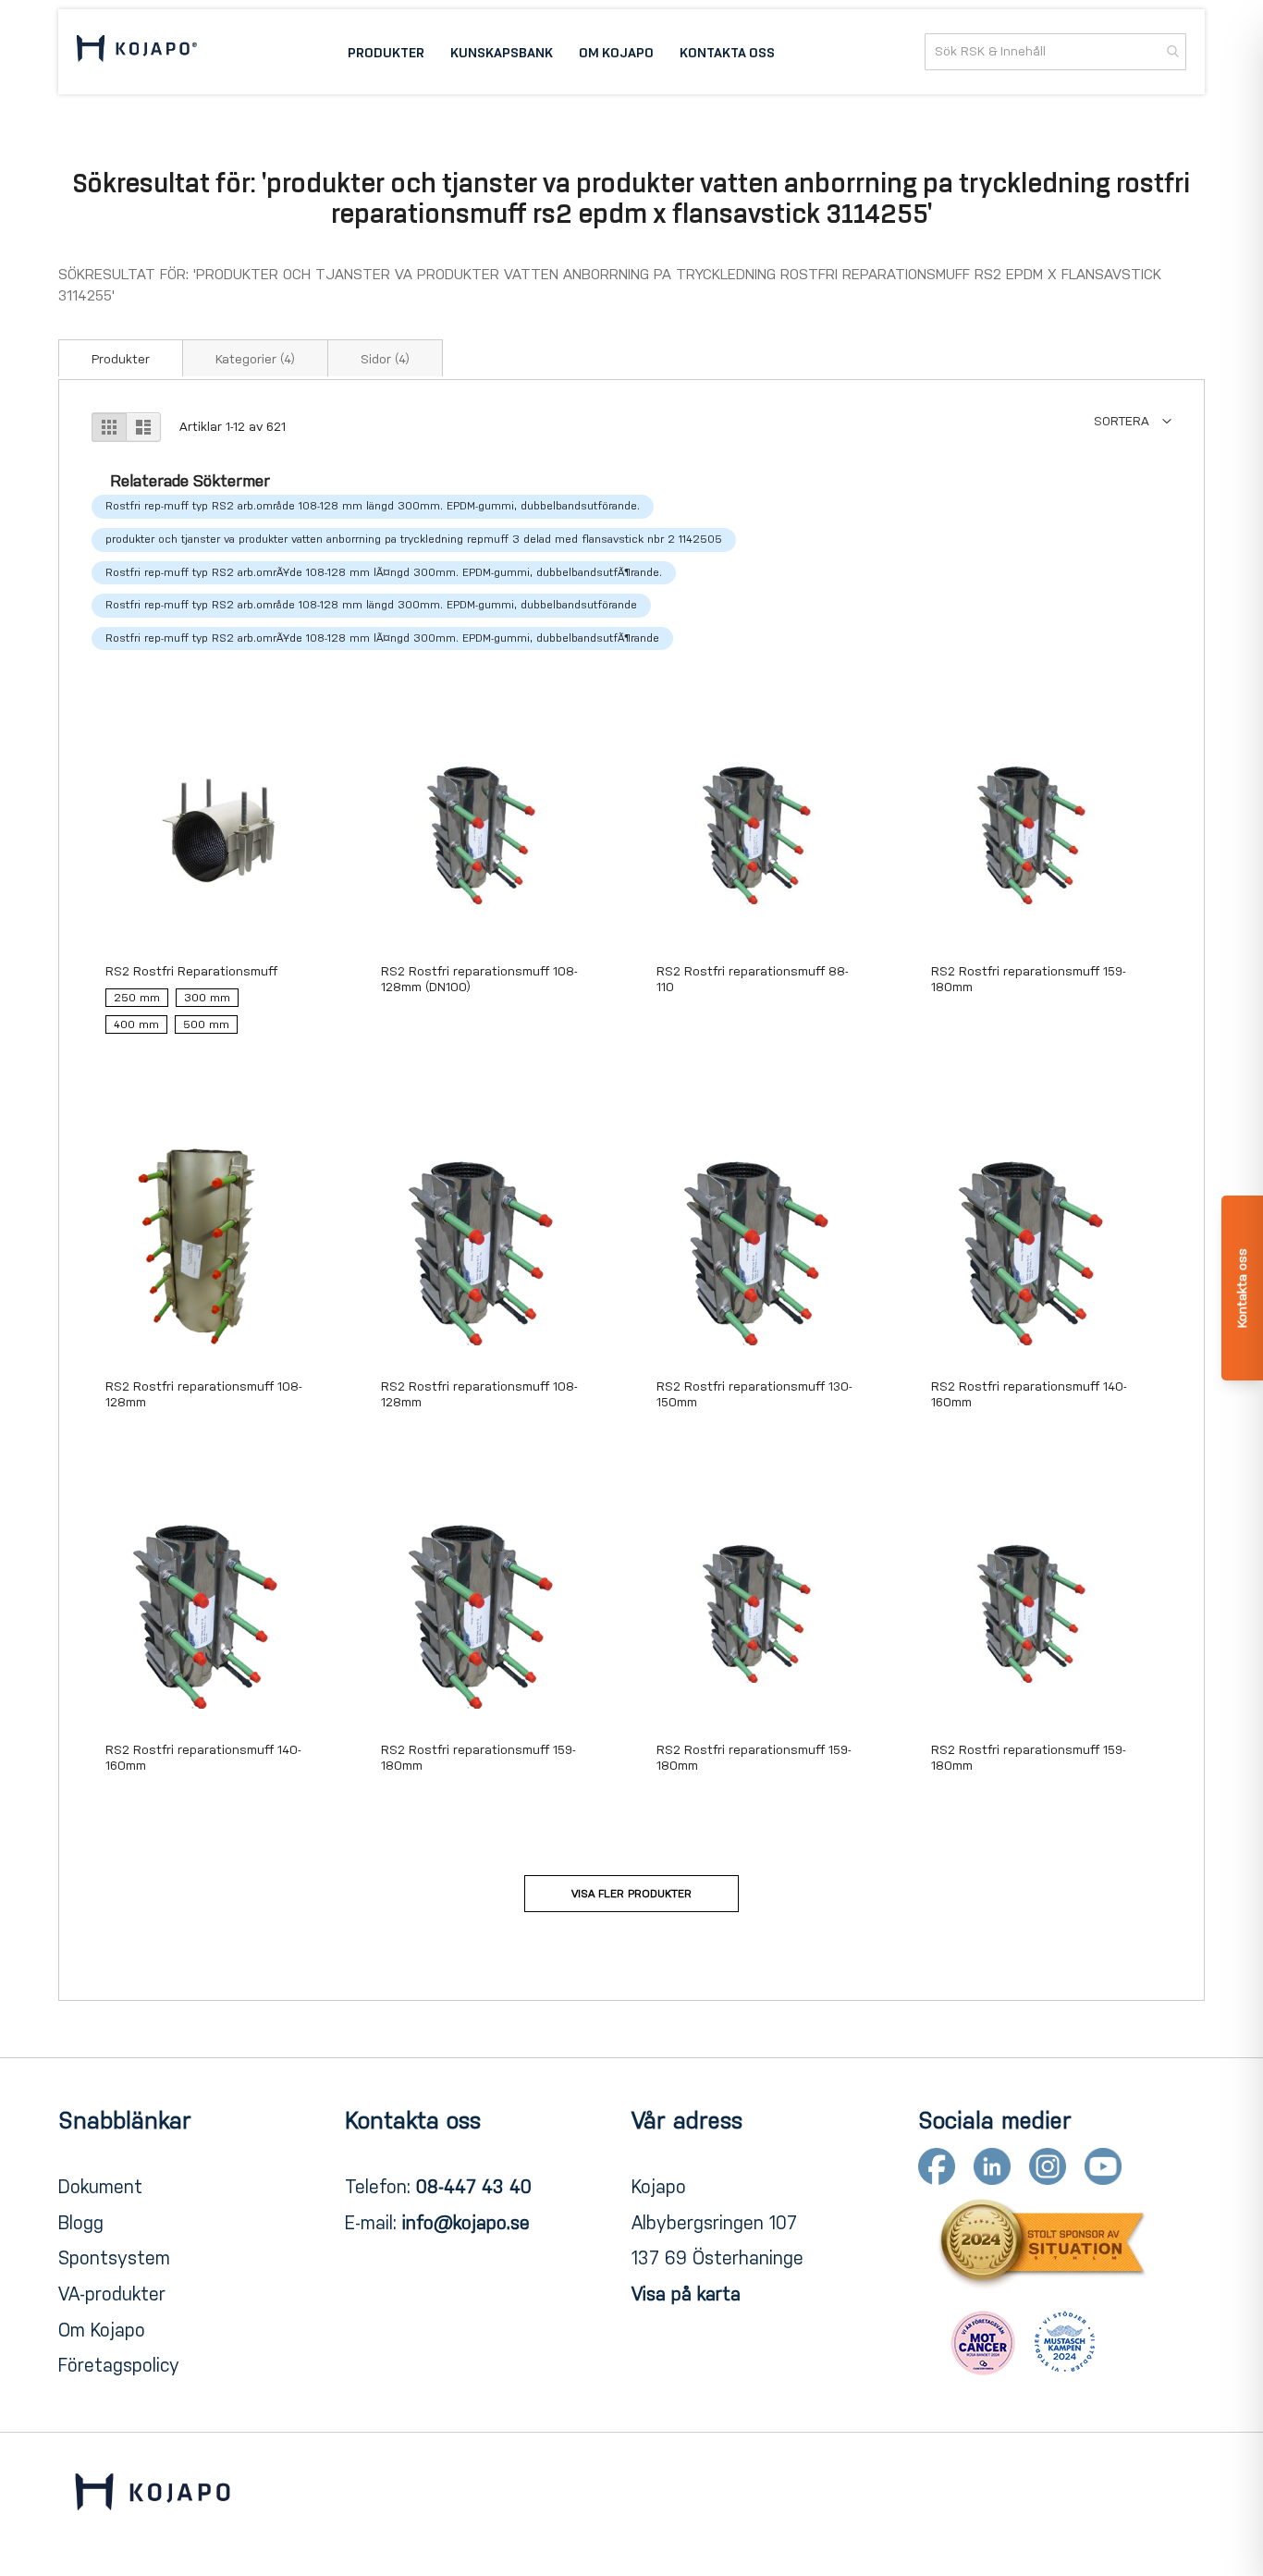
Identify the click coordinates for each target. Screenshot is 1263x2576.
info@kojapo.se (466, 2223)
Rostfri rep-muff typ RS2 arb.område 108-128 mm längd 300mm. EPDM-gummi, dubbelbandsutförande (371, 605)
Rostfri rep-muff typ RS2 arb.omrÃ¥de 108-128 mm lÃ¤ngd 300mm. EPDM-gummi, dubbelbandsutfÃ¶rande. (384, 572)
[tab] (121, 358)
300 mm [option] (207, 998)
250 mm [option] (137, 998)
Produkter (121, 359)
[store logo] (137, 51)
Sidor (385, 359)
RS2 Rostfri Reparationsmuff (191, 971)
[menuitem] (386, 52)
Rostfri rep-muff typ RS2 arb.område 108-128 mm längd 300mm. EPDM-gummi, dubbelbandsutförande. (373, 506)
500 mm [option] (206, 1024)
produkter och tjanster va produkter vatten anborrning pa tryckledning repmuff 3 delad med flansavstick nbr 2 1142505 (414, 539)
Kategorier (255, 359)
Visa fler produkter (631, 1894)
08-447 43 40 (474, 2187)
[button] (1133, 421)
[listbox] (207, 1015)
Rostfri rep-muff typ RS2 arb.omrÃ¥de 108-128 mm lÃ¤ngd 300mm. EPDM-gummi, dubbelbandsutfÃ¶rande (382, 638)
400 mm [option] (136, 1024)
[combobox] (1055, 52)
